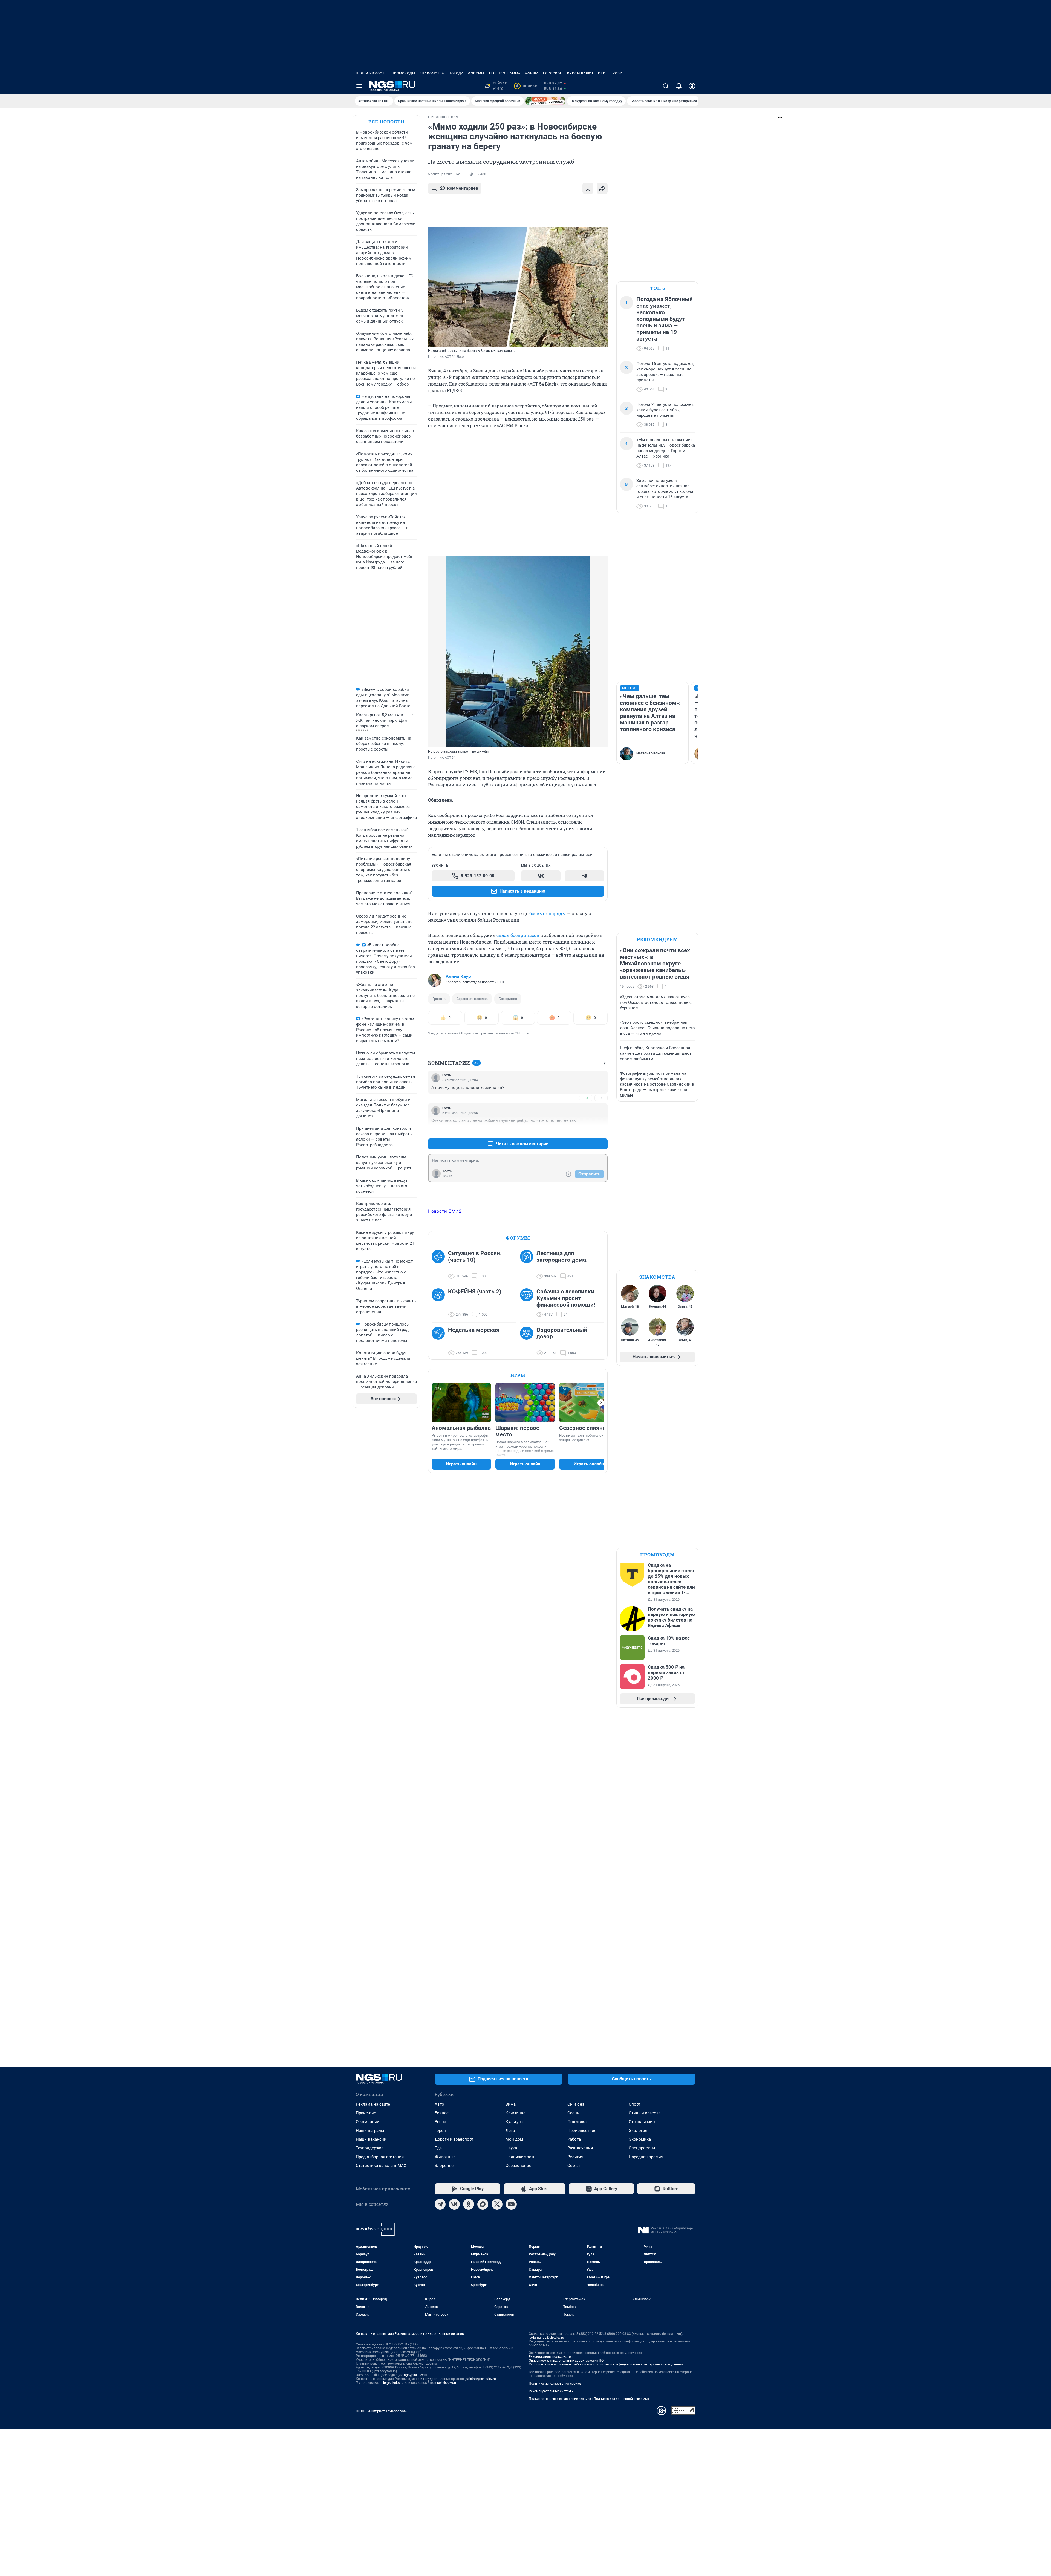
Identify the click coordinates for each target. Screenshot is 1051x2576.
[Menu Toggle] (359, 86)
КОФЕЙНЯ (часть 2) (475, 1292)
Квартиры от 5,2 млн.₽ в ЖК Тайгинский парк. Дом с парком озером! (382, 720)
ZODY (617, 73)
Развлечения (580, 2148)
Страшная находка (472, 999)
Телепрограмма (505, 73)
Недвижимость (371, 73)
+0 (586, 1098)
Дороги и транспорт (454, 2139)
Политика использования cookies (555, 2384)
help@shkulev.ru (392, 2383)
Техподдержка (370, 2148)
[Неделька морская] (440, 1341)
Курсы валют (580, 73)
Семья (574, 2166)
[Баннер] (545, 101)
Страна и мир (642, 2122)
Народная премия (646, 2157)
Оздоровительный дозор (562, 1333)
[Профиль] (692, 86)
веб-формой (447, 2383)
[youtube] (511, 2204)
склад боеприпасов (518, 935)
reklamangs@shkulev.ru (546, 2338)
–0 (601, 1098)
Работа (574, 2139)
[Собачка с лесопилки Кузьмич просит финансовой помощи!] (528, 1303)
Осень (573, 2113)
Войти (447, 1176)
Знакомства (432, 73)
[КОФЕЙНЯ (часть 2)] (440, 1303)
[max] (483, 2204)
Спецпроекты (642, 2148)
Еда (438, 2148)
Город (440, 2131)
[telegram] (440, 2204)
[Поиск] (666, 86)
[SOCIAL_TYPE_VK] (541, 876)
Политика (577, 2122)
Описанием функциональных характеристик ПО (566, 2361)
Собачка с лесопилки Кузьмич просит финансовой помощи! (566, 1298)
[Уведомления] (679, 86)
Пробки (527, 86)
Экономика (640, 2139)
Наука (511, 2148)
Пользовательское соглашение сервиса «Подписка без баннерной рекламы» (589, 2399)
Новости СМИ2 (445, 1211)
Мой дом (514, 2139)
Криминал (516, 2113)
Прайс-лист (367, 2113)
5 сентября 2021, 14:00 (446, 174)
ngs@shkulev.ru (416, 2375)
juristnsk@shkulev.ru (481, 2379)
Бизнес (442, 2113)
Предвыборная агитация (380, 2157)
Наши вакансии (371, 2139)
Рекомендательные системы (551, 2391)
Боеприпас (508, 999)
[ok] (469, 2204)
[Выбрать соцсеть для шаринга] (602, 188)
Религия (575, 2157)
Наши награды (370, 2131)
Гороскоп (553, 73)
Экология (638, 2131)
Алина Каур (458, 976)
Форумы (476, 73)
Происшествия (582, 2131)
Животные (445, 2157)
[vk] (454, 2204)
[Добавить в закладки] (588, 188)
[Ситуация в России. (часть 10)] (440, 1265)
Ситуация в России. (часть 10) (475, 1257)
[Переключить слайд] (601, 1403)
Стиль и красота (645, 2113)
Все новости (386, 122)
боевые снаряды (548, 913)
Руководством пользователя (552, 2357)
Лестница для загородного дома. (562, 1257)
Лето (510, 2131)
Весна (440, 2122)
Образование (518, 2166)
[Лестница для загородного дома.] (528, 1265)
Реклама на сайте (373, 2104)
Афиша (532, 73)
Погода (456, 73)
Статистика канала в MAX (381, 2166)
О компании (368, 2122)
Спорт (634, 2104)
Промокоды (403, 73)
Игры (603, 73)
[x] (497, 2204)
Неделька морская (474, 1330)
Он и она (576, 2104)
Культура (514, 2122)
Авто (439, 2104)
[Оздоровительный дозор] (528, 1341)
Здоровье (444, 2166)
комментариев (459, 188)
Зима (511, 2104)
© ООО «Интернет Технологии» (381, 2411)
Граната (439, 999)
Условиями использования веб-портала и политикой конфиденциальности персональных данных (606, 2364)
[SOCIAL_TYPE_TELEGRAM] (585, 876)
